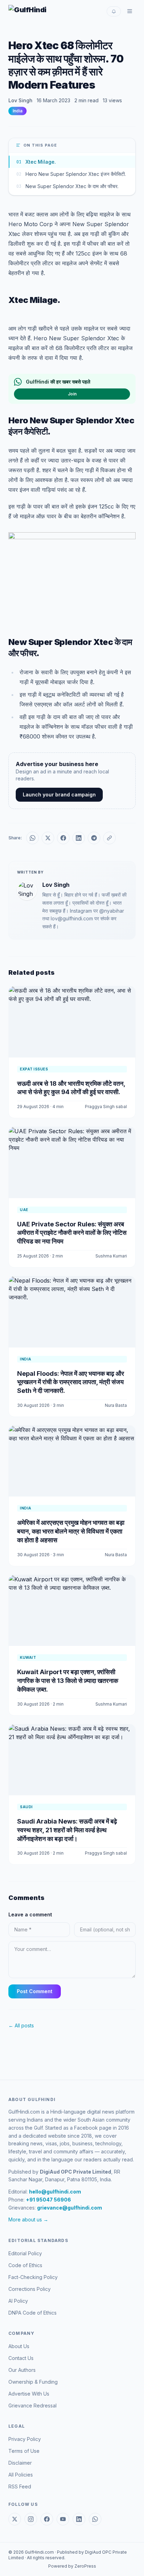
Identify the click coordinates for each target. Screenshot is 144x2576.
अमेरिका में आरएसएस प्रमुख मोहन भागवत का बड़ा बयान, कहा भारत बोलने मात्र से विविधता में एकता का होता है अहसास (71, 1531)
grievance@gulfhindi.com (70, 2208)
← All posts (21, 2025)
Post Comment (35, 1991)
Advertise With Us (29, 2394)
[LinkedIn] (79, 2519)
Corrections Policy (30, 2289)
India (17, 111)
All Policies (21, 2475)
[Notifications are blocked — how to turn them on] (114, 11)
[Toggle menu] (130, 11)
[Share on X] (48, 838)
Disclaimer (20, 2463)
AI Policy (18, 2301)
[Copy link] (109, 838)
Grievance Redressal (33, 2406)
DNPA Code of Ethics (33, 2313)
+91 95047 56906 (48, 2200)
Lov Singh (20, 100)
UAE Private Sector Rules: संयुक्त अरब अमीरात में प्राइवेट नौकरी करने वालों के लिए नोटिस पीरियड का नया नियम (72, 1233)
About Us (19, 2346)
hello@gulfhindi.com (55, 2192)
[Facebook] (47, 2519)
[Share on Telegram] (94, 838)
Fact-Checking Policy (33, 2277)
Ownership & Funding (33, 2382)
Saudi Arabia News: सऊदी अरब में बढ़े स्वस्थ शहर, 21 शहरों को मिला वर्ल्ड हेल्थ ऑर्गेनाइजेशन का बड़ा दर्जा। (67, 1830)
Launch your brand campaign (59, 795)
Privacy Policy (25, 2439)
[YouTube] (63, 2519)
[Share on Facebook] (63, 838)
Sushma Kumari (111, 1256)
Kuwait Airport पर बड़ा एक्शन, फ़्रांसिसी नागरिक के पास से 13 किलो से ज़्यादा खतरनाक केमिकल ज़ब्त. (68, 1681)
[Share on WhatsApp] (33, 838)
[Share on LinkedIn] (79, 838)
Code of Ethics (25, 2265)
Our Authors (22, 2370)
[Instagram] (31, 2519)
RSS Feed (20, 2486)
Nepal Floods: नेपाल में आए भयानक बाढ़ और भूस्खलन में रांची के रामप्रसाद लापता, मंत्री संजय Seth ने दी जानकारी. (71, 1382)
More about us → (28, 2219)
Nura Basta (116, 1405)
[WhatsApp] (95, 2519)
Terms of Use (24, 2451)
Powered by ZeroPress (72, 2566)
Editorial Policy (25, 2253)
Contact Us (21, 2358)
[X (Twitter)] (15, 2519)
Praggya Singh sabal (106, 1107)
